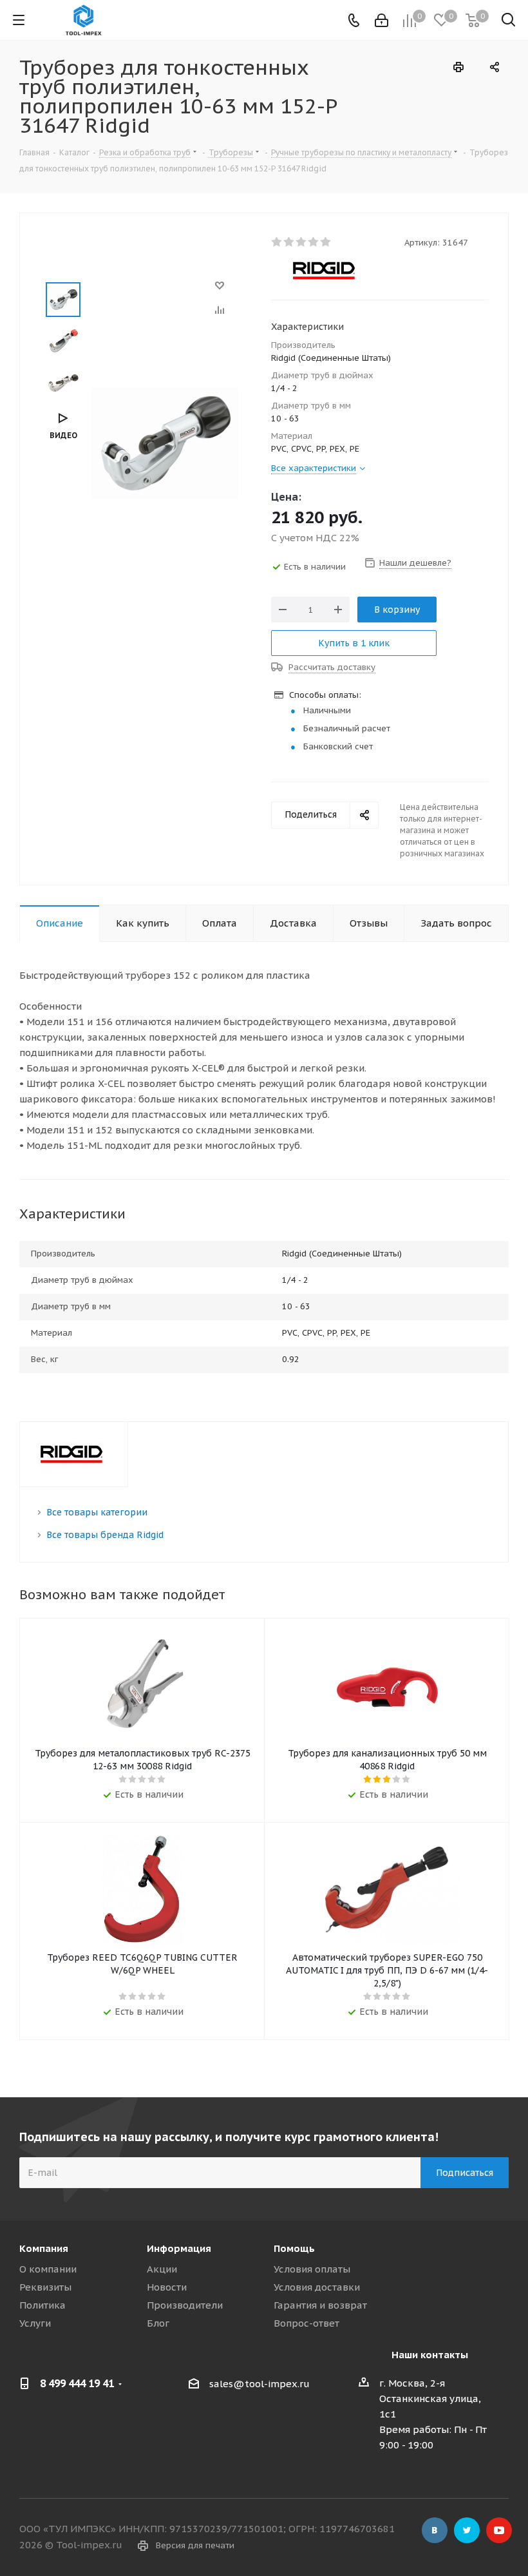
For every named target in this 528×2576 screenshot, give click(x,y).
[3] (302, 242)
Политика (42, 2305)
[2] (289, 242)
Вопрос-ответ (306, 2323)
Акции (162, 2269)
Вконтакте (435, 2530)
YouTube (499, 2530)
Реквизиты (45, 2287)
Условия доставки (317, 2287)
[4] (314, 242)
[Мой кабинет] (382, 20)
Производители (185, 2305)
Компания (44, 2248)
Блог (158, 2323)
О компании (48, 2269)
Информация (179, 2248)
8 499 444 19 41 (77, 2383)
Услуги (35, 2323)
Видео (63, 435)
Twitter (467, 2530)
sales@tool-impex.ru (259, 2384)
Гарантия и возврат (320, 2305)
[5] (326, 242)
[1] (277, 242)
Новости (167, 2287)
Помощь (294, 2248)
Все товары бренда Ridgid (105, 1535)
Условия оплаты (312, 2269)
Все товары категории (97, 1512)
